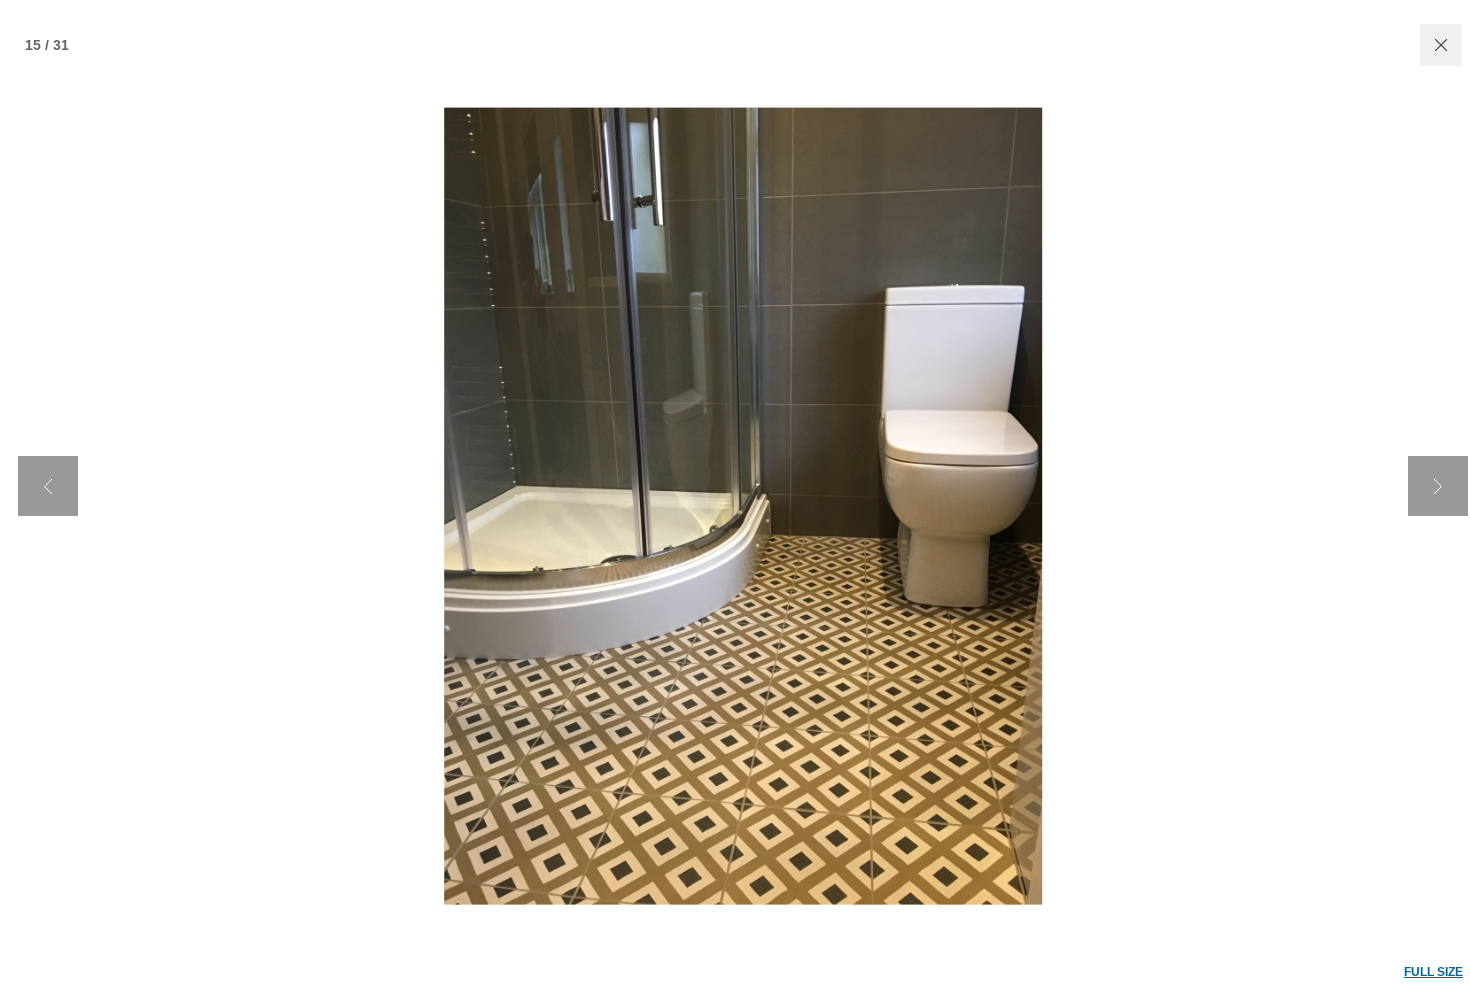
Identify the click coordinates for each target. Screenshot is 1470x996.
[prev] (48, 486)
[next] (1438, 486)
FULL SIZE (1433, 972)
